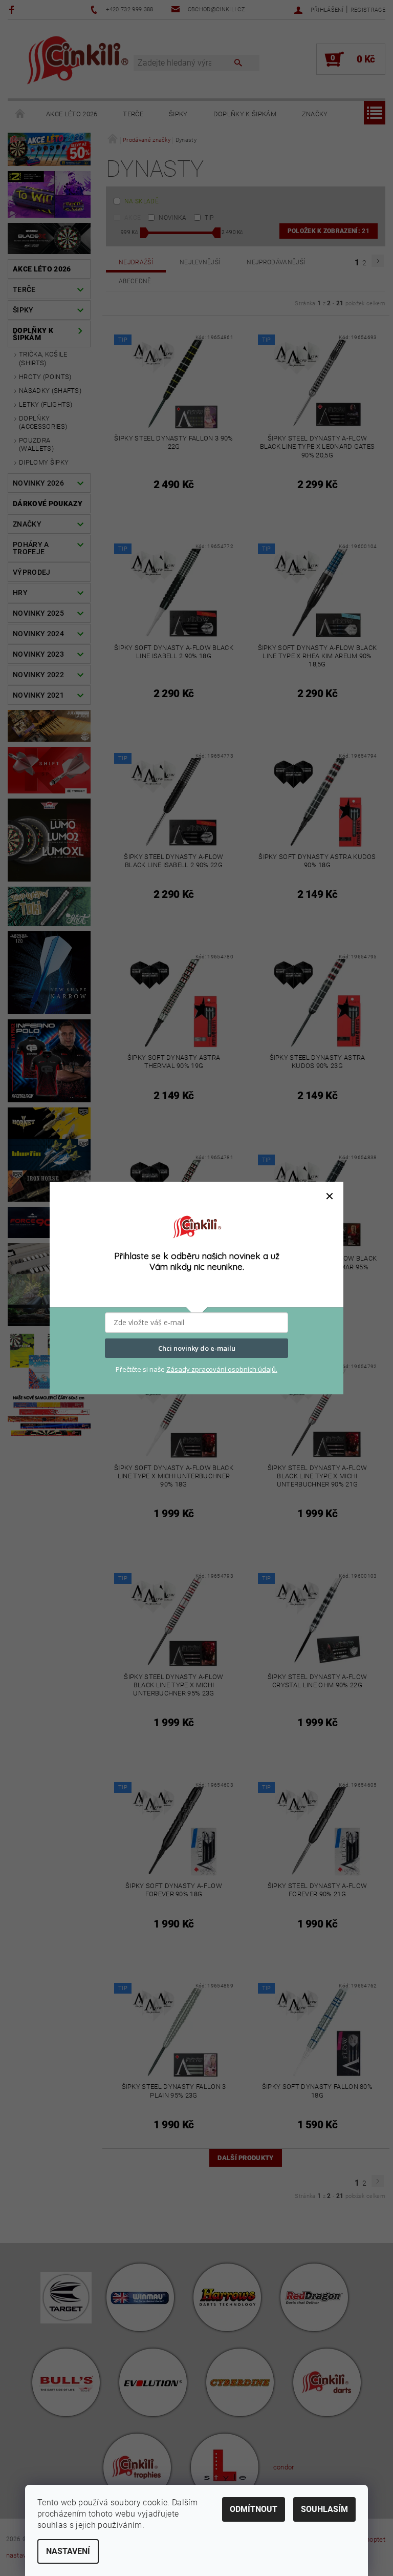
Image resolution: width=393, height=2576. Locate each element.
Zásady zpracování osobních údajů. (222, 1369)
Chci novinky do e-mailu (197, 1348)
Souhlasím (324, 2509)
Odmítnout (254, 2509)
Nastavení (68, 2551)
